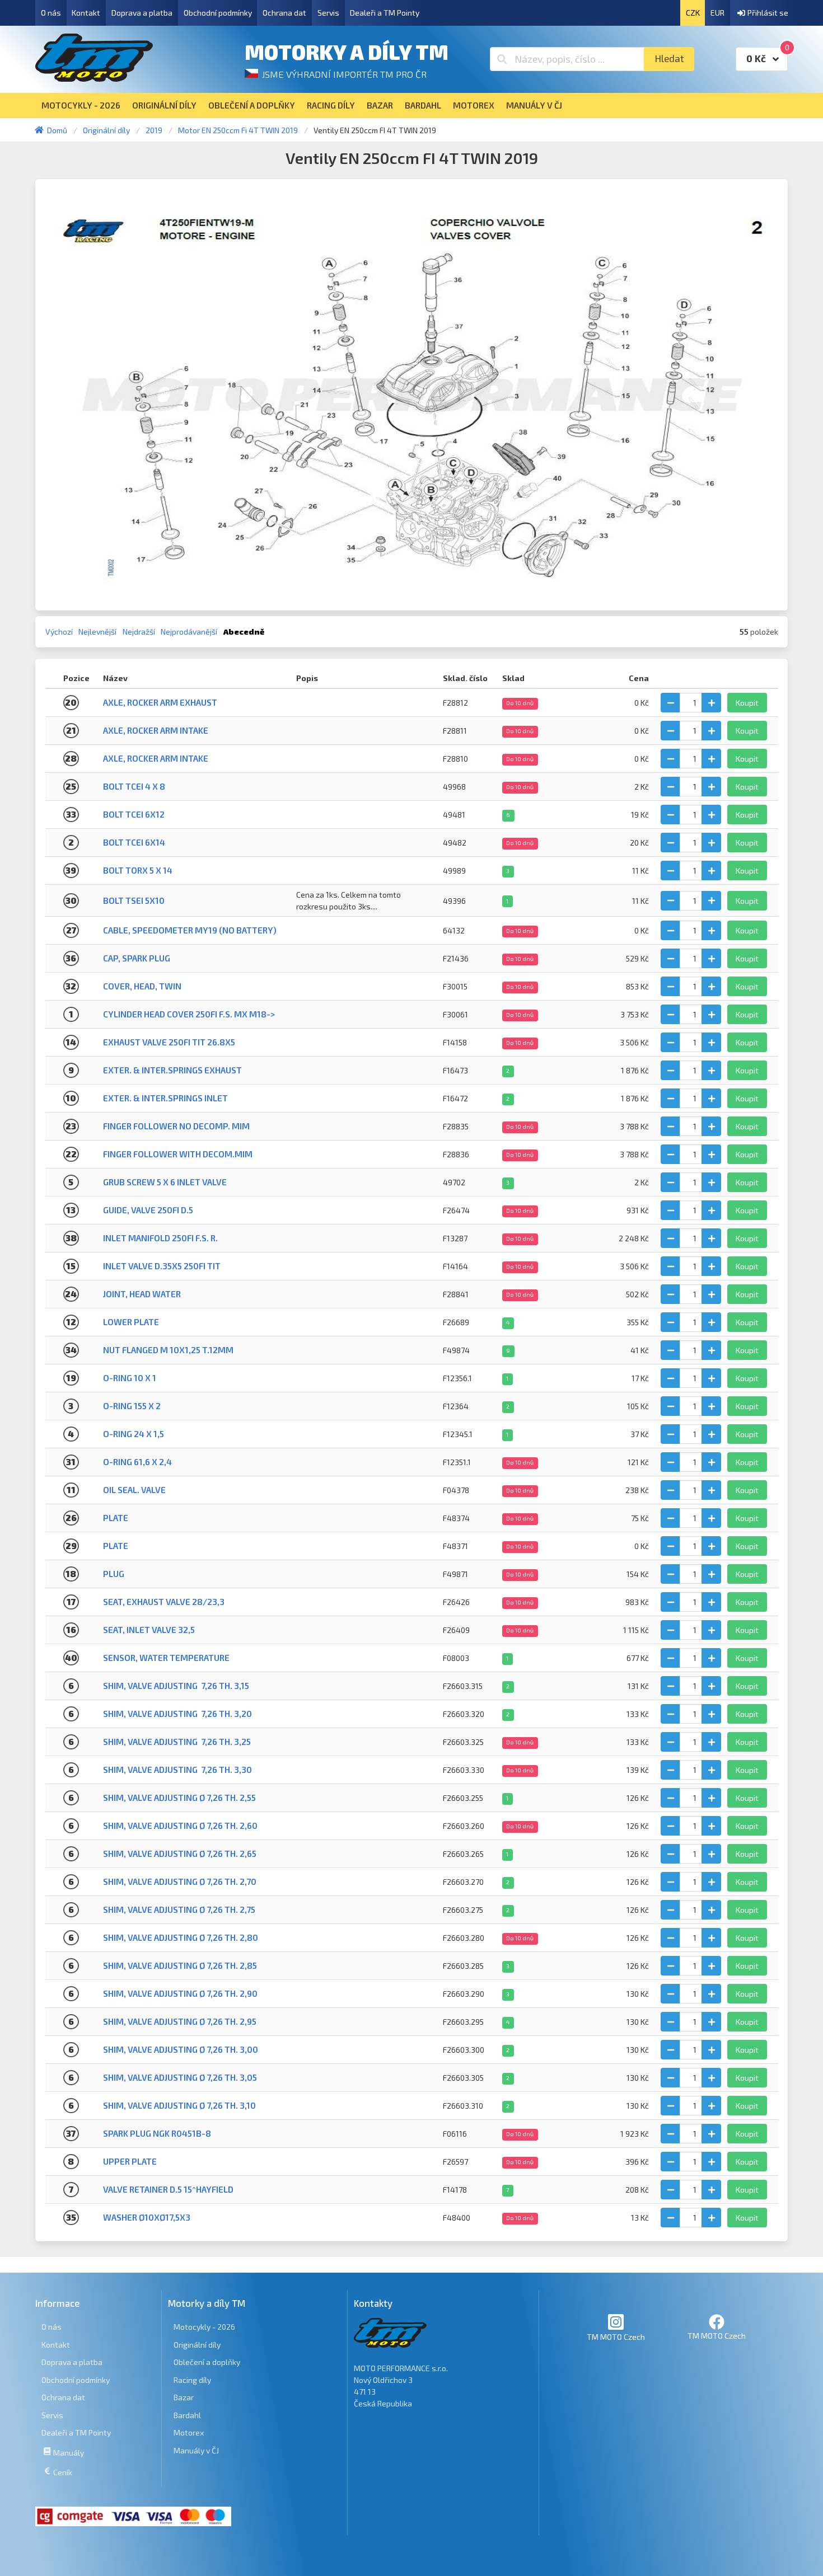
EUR (717, 13)
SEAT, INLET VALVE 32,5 (149, 1630)
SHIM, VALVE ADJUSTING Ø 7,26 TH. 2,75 (179, 1909)
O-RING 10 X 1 (130, 1378)
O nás (51, 13)
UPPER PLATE (130, 2161)
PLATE (116, 1518)
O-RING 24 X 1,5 (134, 1434)
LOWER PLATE (131, 1322)
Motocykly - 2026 (204, 2327)
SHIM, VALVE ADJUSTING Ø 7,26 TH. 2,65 (180, 1854)
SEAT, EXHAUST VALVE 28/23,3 (164, 1602)
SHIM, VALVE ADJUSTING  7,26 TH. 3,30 (177, 1770)
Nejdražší (139, 632)
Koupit (747, 703)
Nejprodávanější (189, 632)
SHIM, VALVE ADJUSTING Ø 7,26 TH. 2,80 (181, 1937)
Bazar (184, 2397)
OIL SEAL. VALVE (134, 1490)
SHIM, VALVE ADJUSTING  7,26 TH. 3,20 (177, 1714)
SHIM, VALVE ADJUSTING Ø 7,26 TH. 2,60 (180, 1826)
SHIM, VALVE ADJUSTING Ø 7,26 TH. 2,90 (180, 1993)
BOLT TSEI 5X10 (134, 900)
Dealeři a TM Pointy (385, 13)
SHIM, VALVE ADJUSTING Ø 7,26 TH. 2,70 (180, 1881)
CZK (693, 13)
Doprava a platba (142, 13)
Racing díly (192, 2380)
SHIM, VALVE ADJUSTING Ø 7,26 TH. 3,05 (180, 2077)
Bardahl (187, 2415)
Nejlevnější (97, 632)
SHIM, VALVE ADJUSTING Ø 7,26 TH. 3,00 (181, 2049)
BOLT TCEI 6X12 (134, 814)
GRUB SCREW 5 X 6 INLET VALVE (165, 1182)
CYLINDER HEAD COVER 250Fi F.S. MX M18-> (189, 1014)
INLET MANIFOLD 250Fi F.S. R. (160, 1238)
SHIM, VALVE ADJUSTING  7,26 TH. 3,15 (176, 1686)
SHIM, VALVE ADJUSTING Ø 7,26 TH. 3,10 (179, 2105)
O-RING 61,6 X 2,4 (137, 1462)
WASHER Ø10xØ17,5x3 (147, 2217)
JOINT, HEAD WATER (142, 1294)
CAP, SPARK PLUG (137, 958)
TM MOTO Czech (616, 2337)
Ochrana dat (284, 13)
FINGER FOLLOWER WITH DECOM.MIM (178, 1154)
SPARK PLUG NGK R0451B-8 (157, 2133)
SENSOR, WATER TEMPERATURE (166, 1658)
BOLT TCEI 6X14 (134, 842)
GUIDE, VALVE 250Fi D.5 (148, 1210)
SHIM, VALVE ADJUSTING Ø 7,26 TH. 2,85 (180, 1965)
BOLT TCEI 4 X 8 (134, 786)
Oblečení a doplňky (207, 2362)
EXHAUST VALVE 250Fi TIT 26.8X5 (169, 1042)
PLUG (114, 1574)
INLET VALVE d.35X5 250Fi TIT (162, 1266)
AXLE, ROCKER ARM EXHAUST (160, 702)
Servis (328, 13)
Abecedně (244, 632)
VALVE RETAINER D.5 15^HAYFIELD (168, 2189)
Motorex (189, 2432)
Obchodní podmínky (218, 13)
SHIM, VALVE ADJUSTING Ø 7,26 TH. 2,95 (180, 2021)
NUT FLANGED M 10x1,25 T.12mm (168, 1350)
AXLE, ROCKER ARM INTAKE (156, 730)
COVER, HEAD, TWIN (142, 986)
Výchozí (59, 632)
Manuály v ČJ (196, 2450)
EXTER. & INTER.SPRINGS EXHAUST (172, 1070)
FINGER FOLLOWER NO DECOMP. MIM (176, 1126)
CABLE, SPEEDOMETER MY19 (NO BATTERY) (190, 930)
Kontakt (86, 13)
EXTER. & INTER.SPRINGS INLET (165, 1098)
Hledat (669, 58)
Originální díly (197, 2345)
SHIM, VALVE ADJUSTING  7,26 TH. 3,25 (177, 1742)
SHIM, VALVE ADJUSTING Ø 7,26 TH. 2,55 (179, 1798)
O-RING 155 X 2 (132, 1406)
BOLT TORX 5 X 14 (138, 870)
